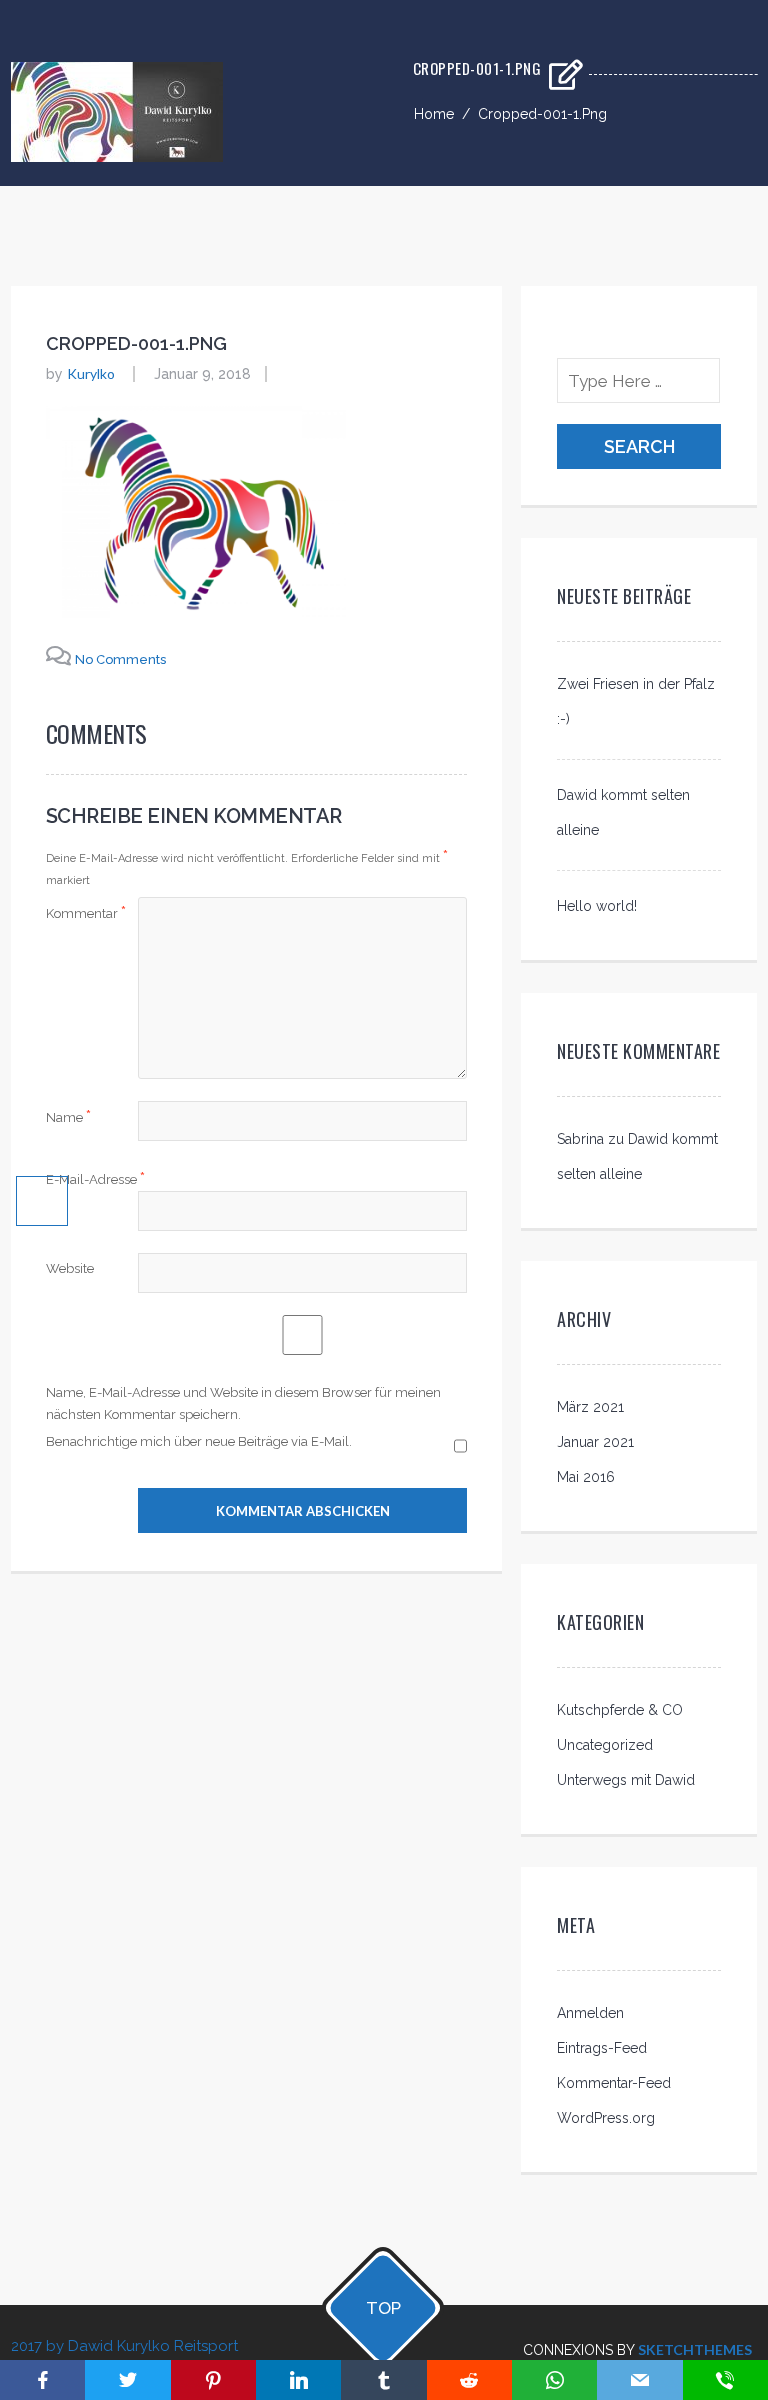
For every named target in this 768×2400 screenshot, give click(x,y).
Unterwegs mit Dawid (626, 1780)
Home (434, 114)
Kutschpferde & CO (620, 1710)
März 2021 (590, 1407)
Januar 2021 (595, 1442)
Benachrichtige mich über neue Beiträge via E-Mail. (199, 1441)
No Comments (120, 659)
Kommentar (86, 912)
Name (68, 1116)
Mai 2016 (586, 1477)
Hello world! (597, 906)
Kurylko (91, 373)
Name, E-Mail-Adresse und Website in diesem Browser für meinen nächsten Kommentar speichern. (243, 1403)
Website (70, 1268)
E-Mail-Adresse (95, 1178)
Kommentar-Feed (614, 2083)
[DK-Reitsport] (117, 155)
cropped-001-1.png (136, 343)
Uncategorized (605, 1745)
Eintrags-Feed (602, 2048)
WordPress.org (606, 2118)
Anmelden (590, 2013)
